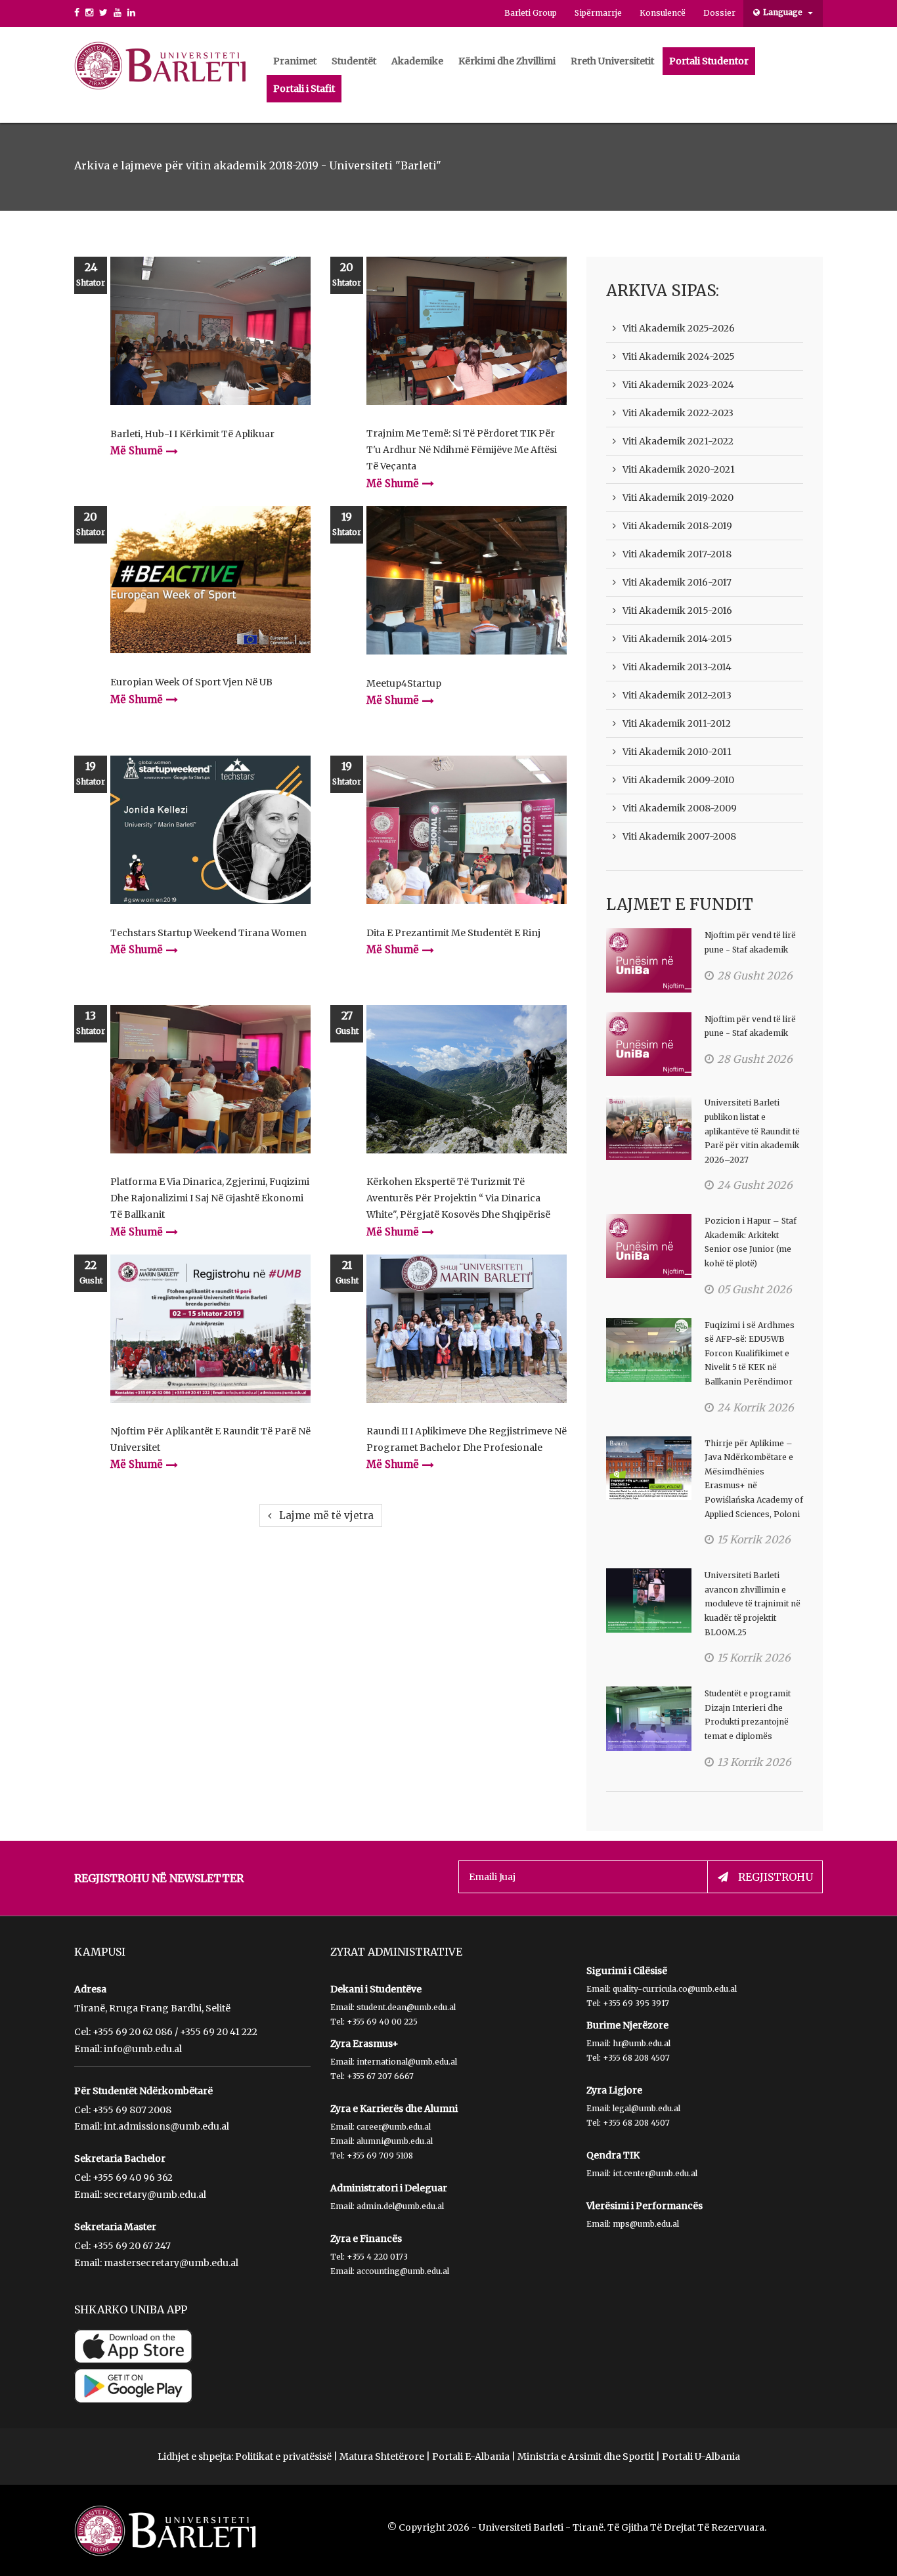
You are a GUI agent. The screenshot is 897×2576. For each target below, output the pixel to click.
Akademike (417, 61)
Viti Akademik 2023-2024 (678, 385)
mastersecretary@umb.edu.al (171, 2263)
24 (91, 274)
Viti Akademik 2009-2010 (678, 780)
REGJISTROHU (776, 1877)
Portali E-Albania (471, 2457)
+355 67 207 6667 (380, 2076)
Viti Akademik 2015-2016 (677, 611)
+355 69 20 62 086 (133, 2032)
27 (347, 1022)
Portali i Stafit (304, 89)
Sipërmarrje (598, 13)
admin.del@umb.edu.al (400, 2206)
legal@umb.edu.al (646, 2108)
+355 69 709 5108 (380, 2156)
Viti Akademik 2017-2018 (677, 554)
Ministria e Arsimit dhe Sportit (586, 2457)
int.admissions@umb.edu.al (166, 2126)
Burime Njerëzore (627, 2025)
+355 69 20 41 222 (219, 2032)
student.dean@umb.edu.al (406, 2007)
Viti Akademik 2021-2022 (678, 441)
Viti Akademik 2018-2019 (677, 526)
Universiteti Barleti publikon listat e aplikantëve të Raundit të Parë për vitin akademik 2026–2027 (752, 1131)
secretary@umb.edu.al (155, 2195)
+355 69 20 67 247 (132, 2246)
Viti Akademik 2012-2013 (677, 695)
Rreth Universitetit (612, 61)
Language (784, 12)
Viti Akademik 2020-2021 (679, 469)
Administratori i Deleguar (389, 2188)
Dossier (719, 13)
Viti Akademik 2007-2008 (679, 836)
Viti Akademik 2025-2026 (679, 328)
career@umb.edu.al (394, 2127)
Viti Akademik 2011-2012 (677, 723)
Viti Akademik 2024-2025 (679, 356)
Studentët (354, 61)
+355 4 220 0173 (377, 2257)
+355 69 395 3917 (636, 2003)
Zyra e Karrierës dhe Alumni (394, 2109)
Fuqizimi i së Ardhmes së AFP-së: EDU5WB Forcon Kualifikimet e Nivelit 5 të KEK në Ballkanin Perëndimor (750, 1353)
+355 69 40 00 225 (382, 2022)
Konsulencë (663, 13)
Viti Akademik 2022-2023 (678, 413)
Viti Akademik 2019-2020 (678, 498)
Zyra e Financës (366, 2239)
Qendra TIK (613, 2155)
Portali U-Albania (701, 2457)
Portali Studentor (709, 61)
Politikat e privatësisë (283, 2457)
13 (91, 1022)
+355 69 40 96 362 (133, 2178)
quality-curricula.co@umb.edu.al (675, 1989)
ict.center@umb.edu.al (655, 2173)
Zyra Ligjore (614, 2090)
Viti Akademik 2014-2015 (677, 639)
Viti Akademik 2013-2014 (677, 667)
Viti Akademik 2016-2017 (677, 582)
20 (347, 274)
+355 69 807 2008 (132, 2110)
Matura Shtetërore (382, 2457)
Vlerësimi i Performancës (645, 2206)
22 (91, 1272)
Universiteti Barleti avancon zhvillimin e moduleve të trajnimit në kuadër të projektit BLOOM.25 (753, 1603)
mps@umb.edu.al (646, 2224)
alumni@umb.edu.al (395, 2141)
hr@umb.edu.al (642, 2043)
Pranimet (295, 61)
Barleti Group (531, 13)
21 (347, 1272)
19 (347, 524)
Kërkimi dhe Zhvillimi (507, 61)
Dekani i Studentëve (376, 1989)
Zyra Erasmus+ (364, 2044)
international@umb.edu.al (407, 2062)
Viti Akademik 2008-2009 (680, 808)
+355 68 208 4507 (636, 2058)
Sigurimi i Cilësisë (627, 1971)
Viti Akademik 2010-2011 (677, 752)
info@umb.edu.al (143, 2049)
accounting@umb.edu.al (403, 2271)
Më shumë (137, 451)
